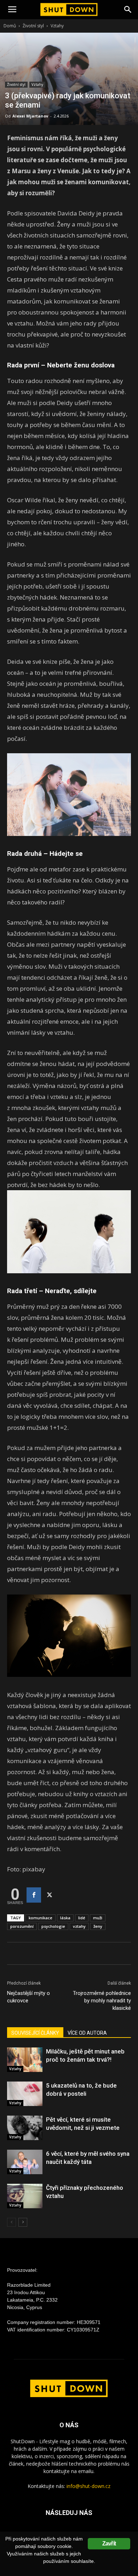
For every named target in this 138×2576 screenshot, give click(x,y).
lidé (82, 1918)
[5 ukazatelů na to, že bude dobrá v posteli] (25, 2094)
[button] (128, 10)
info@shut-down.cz (88, 2486)
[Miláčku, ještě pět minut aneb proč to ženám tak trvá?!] (25, 2060)
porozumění (22, 1926)
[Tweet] (49, 1895)
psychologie (53, 1926)
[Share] (34, 1895)
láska (65, 1918)
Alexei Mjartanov (30, 116)
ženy (98, 1926)
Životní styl (33, 26)
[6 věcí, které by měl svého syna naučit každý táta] (25, 2162)
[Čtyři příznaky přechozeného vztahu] (25, 2196)
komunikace (41, 1918)
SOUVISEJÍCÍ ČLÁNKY (35, 2033)
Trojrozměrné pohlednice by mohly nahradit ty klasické (102, 2001)
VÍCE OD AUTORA (87, 2033)
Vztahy (57, 26)
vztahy (79, 1926)
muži (98, 1918)
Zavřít (109, 2544)
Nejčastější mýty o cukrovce (28, 1997)
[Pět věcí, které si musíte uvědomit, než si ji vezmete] (25, 2128)
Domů (10, 26)
